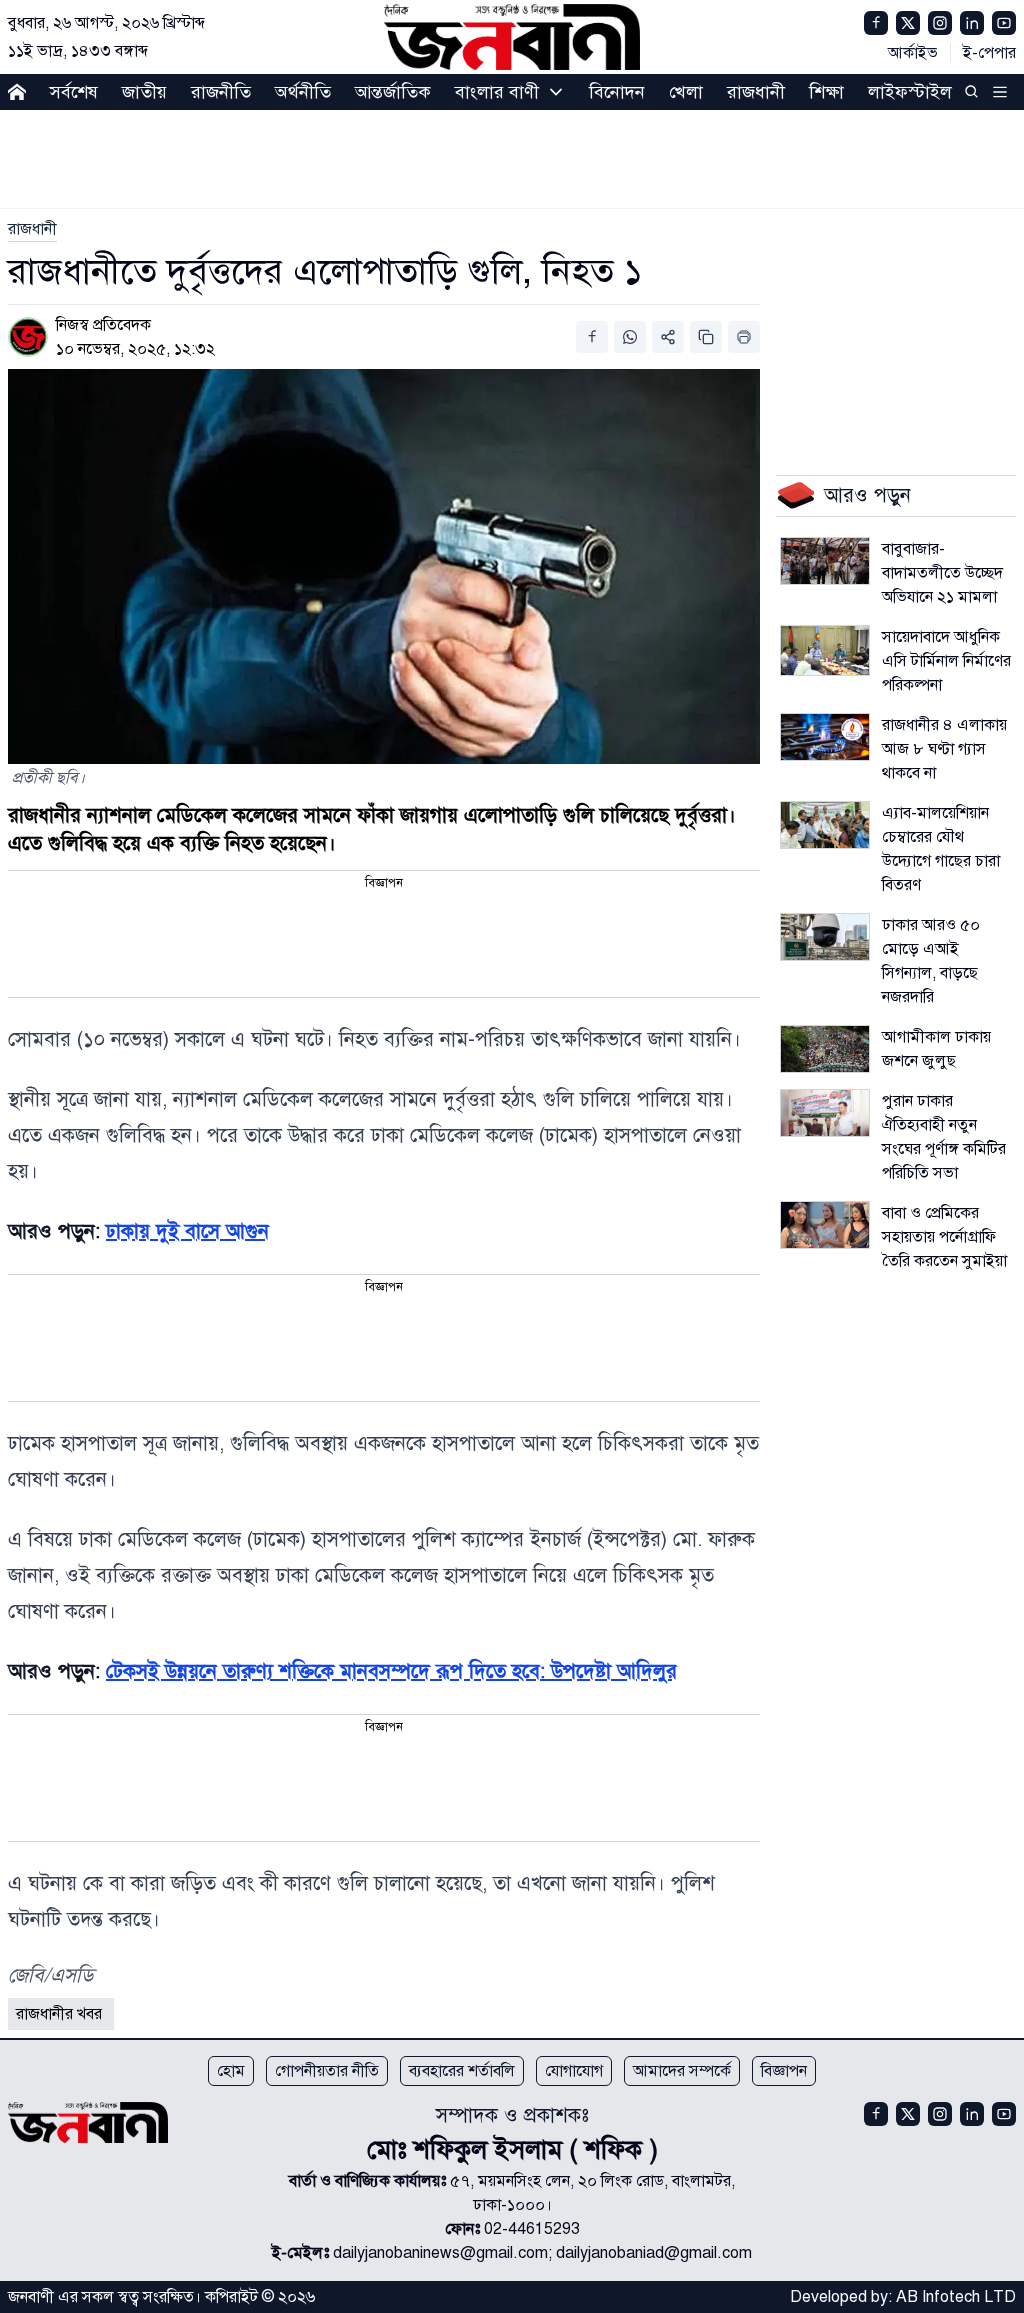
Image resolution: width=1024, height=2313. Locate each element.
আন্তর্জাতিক (393, 92)
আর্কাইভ (913, 53)
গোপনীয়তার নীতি (327, 2071)
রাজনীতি (221, 92)
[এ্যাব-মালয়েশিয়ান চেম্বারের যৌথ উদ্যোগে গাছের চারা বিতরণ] (825, 825)
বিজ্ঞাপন (784, 2071)
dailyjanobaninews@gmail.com (440, 2253)
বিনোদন (617, 92)
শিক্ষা (826, 92)
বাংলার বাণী (497, 92)
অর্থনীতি (303, 92)
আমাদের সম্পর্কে (682, 2071)
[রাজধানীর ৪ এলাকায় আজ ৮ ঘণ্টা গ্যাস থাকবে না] (825, 737)
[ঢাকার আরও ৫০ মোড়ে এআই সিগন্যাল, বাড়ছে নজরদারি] (825, 937)
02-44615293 (532, 2229)
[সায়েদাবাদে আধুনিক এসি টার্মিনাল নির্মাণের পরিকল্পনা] (825, 650)
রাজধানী (756, 92)
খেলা (686, 92)
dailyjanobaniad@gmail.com (654, 2253)
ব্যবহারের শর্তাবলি (462, 2071)
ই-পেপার (989, 53)
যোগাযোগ (574, 2071)
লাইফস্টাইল (910, 92)
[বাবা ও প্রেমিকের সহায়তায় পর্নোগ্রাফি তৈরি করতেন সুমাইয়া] (825, 1225)
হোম (231, 2071)
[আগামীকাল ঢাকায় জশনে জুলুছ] (825, 1049)
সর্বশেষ (74, 92)
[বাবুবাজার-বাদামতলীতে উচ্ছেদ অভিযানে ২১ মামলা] (825, 561)
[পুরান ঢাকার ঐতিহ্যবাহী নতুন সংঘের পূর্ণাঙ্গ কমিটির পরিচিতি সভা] (825, 1113)
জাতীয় (144, 92)
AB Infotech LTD (956, 2297)
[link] (32, 229)
